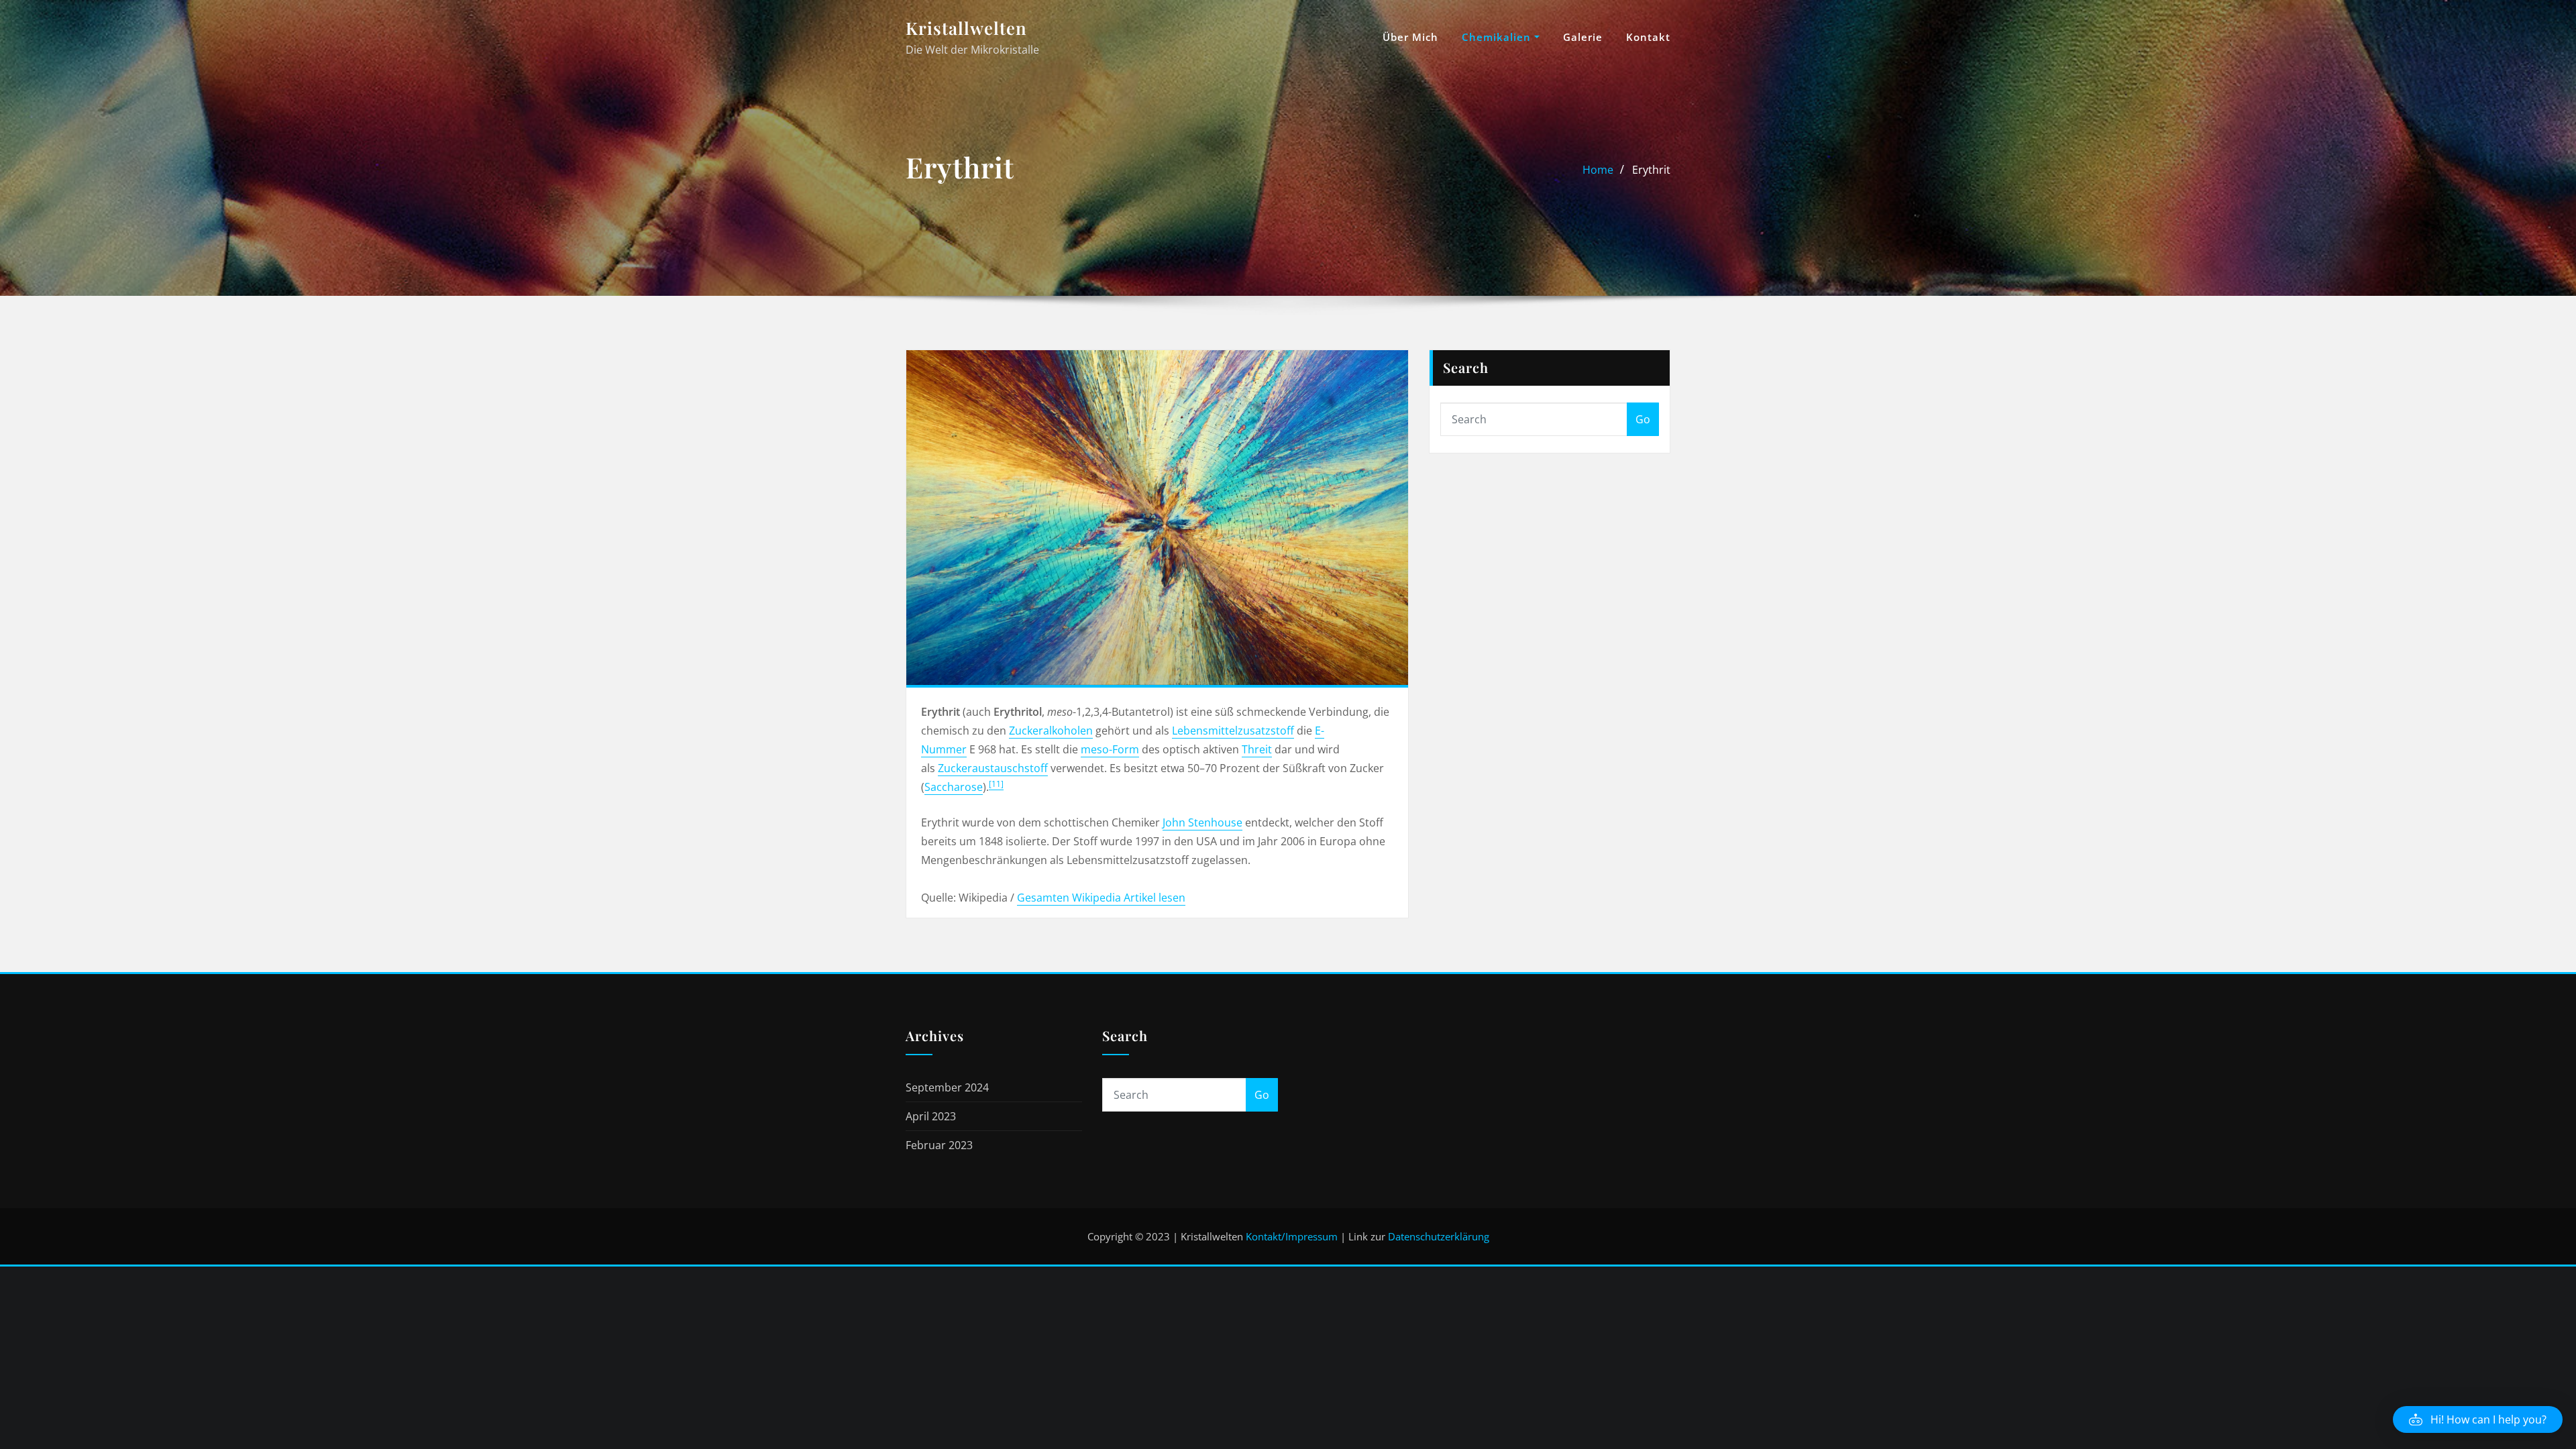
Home (1598, 170)
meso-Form (1110, 749)
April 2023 (931, 1116)
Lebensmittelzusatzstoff (1233, 731)
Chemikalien (1498, 37)
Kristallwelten (966, 28)
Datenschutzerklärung (1439, 1236)
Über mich (1410, 37)
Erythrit (1651, 170)
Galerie (1583, 37)
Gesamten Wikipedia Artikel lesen (1101, 898)
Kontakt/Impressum (1292, 1236)
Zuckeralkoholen (1051, 731)
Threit (1257, 749)
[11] (996, 784)
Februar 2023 (939, 1145)
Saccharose (954, 787)
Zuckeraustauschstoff (993, 768)
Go (1643, 419)
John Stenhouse (1202, 822)
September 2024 (947, 1087)
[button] (2478, 1419)
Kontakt (1648, 37)
